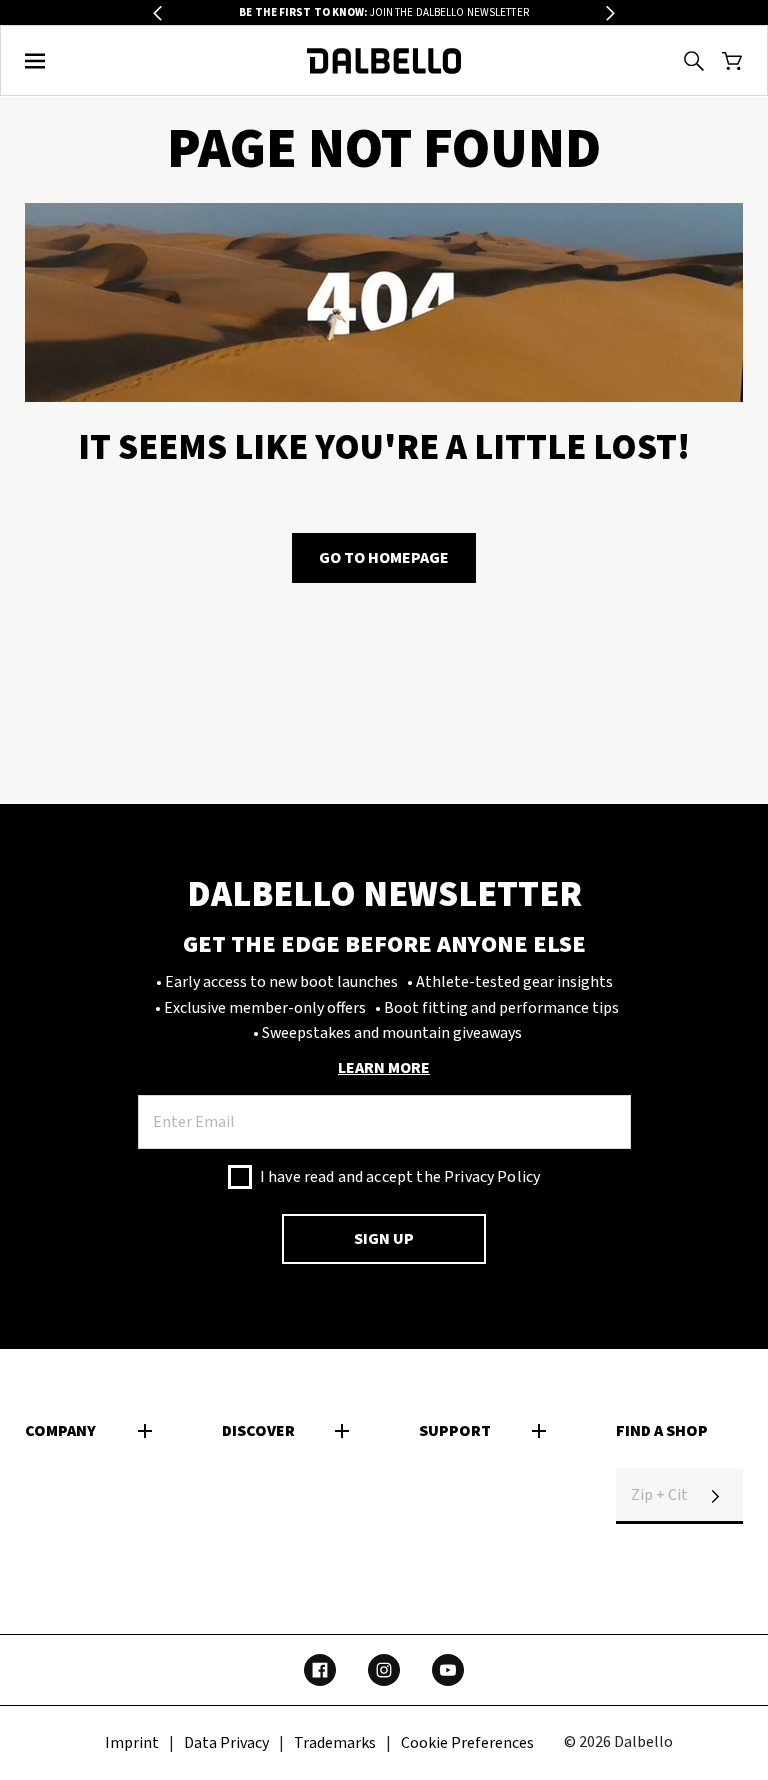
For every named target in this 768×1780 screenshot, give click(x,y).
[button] (35, 61)
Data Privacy (226, 1743)
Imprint (132, 1743)
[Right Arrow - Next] (610, 13)
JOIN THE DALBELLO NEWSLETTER (384, 12)
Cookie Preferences (467, 1743)
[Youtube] (448, 1670)
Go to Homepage (384, 558)
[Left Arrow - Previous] (157, 13)
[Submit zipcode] (715, 1496)
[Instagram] (384, 1670)
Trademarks (335, 1743)
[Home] (384, 61)
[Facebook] (320, 1670)
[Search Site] (694, 61)
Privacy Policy (492, 1177)
